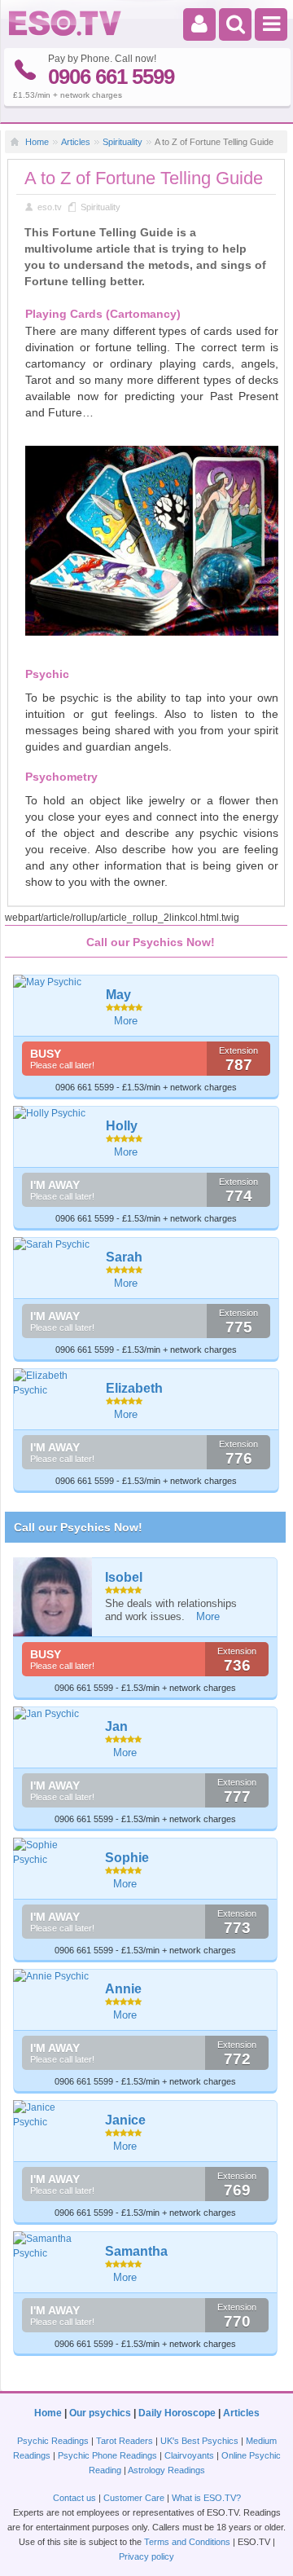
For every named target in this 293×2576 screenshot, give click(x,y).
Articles (76, 142)
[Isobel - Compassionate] (53, 1597)
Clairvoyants (189, 2455)
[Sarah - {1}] (54, 1244)
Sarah (124, 1257)
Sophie (127, 1858)
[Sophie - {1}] (53, 1852)
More (126, 1021)
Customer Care (134, 2498)
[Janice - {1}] (53, 2115)
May (118, 995)
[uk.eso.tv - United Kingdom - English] (65, 33)
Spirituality (122, 142)
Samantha (136, 2251)
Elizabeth (134, 1388)
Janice (125, 2120)
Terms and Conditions (187, 2542)
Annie (123, 1989)
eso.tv (50, 207)
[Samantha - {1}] (53, 2246)
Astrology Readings (166, 2470)
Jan (116, 1726)
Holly (122, 1126)
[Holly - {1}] (54, 1113)
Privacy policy (146, 2556)
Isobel (124, 1577)
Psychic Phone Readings (107, 2455)
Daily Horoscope (177, 2413)
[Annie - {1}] (53, 1976)
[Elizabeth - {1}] (54, 1383)
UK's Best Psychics (199, 2441)
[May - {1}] (54, 982)
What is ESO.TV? (206, 2498)
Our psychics (100, 2413)
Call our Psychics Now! (78, 1527)
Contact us (74, 2498)
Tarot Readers (125, 2441)
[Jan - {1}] (53, 1714)
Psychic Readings (53, 2441)
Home (37, 142)
